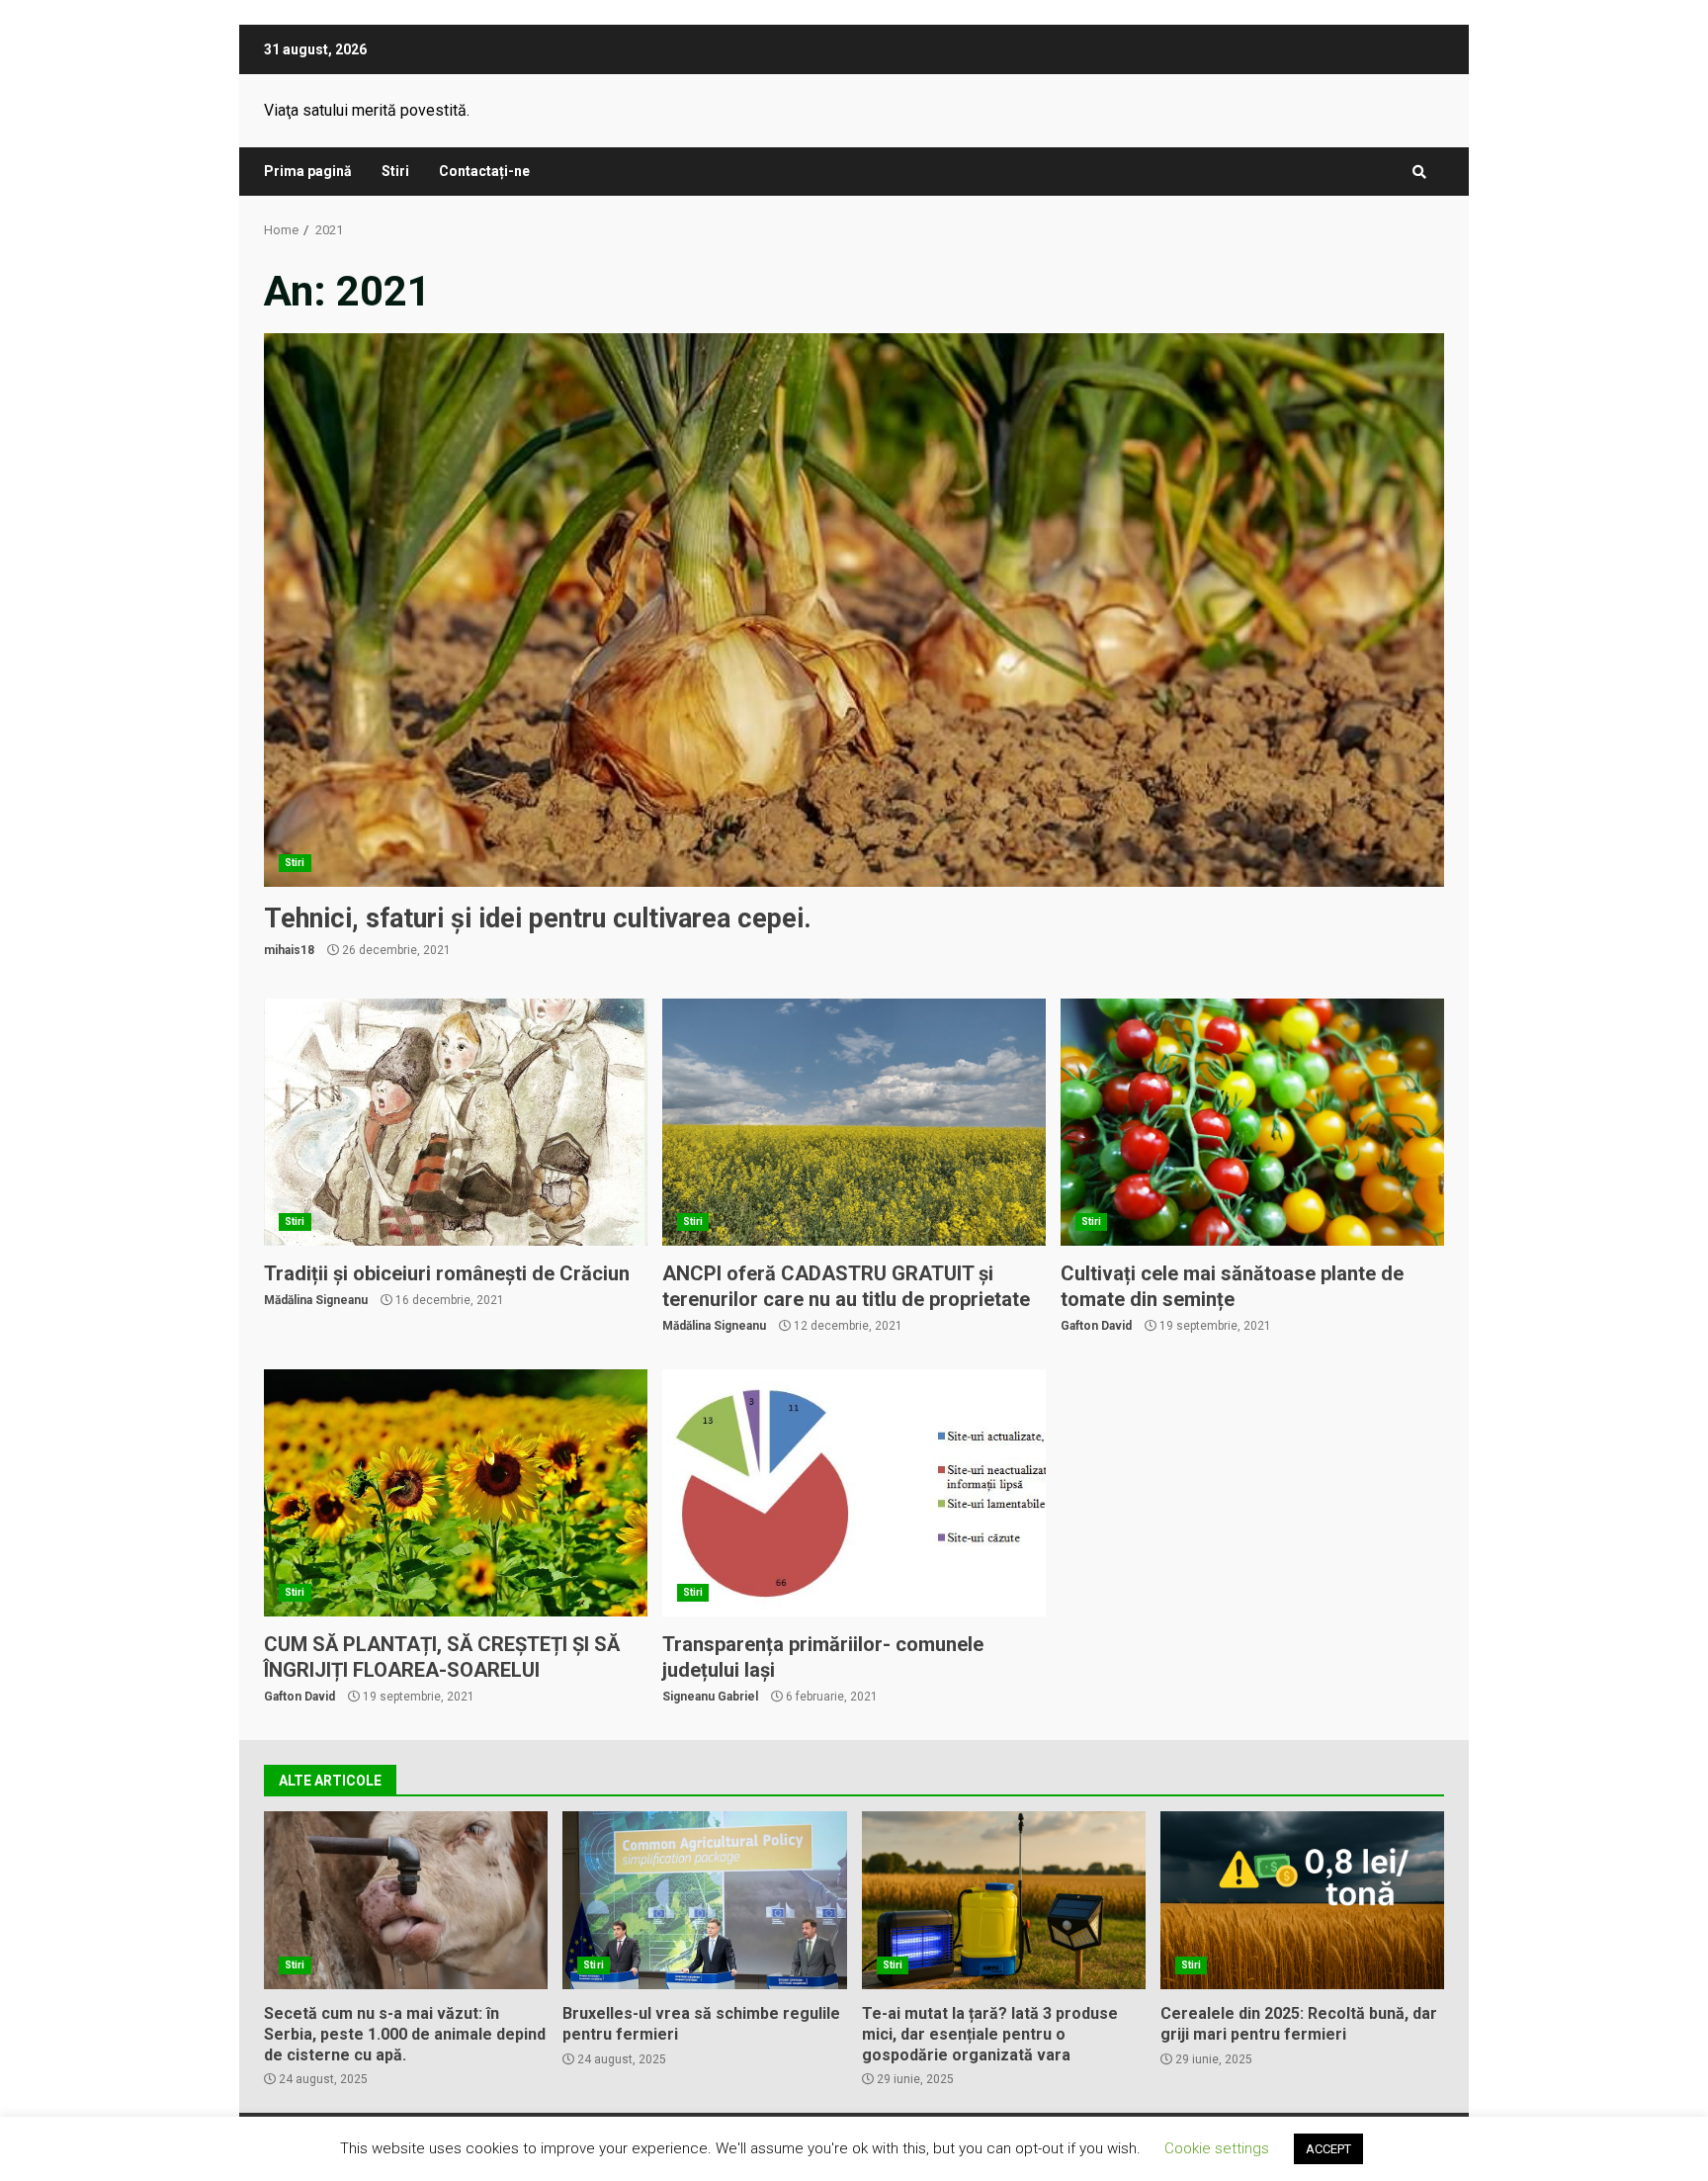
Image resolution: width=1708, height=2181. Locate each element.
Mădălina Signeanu (316, 1300)
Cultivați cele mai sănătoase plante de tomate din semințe (1252, 1122)
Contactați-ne (484, 171)
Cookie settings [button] (1217, 2148)
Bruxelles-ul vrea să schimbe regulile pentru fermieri (704, 1900)
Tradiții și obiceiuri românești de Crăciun (456, 1122)
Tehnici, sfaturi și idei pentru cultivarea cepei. (854, 610)
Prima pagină (308, 171)
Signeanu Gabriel (710, 1697)
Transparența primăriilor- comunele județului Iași (854, 1493)
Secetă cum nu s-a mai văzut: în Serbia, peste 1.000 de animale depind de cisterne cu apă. (406, 1900)
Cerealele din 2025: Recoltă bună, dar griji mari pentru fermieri (1302, 1900)
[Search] (1419, 172)
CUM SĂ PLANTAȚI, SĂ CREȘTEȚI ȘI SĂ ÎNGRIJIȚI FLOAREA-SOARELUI (456, 1493)
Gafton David (1096, 1326)
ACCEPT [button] (1328, 2149)
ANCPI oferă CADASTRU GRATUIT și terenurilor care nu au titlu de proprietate (854, 1122)
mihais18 (289, 950)
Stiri (395, 171)
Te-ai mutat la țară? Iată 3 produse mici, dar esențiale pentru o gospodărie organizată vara (1004, 1900)
